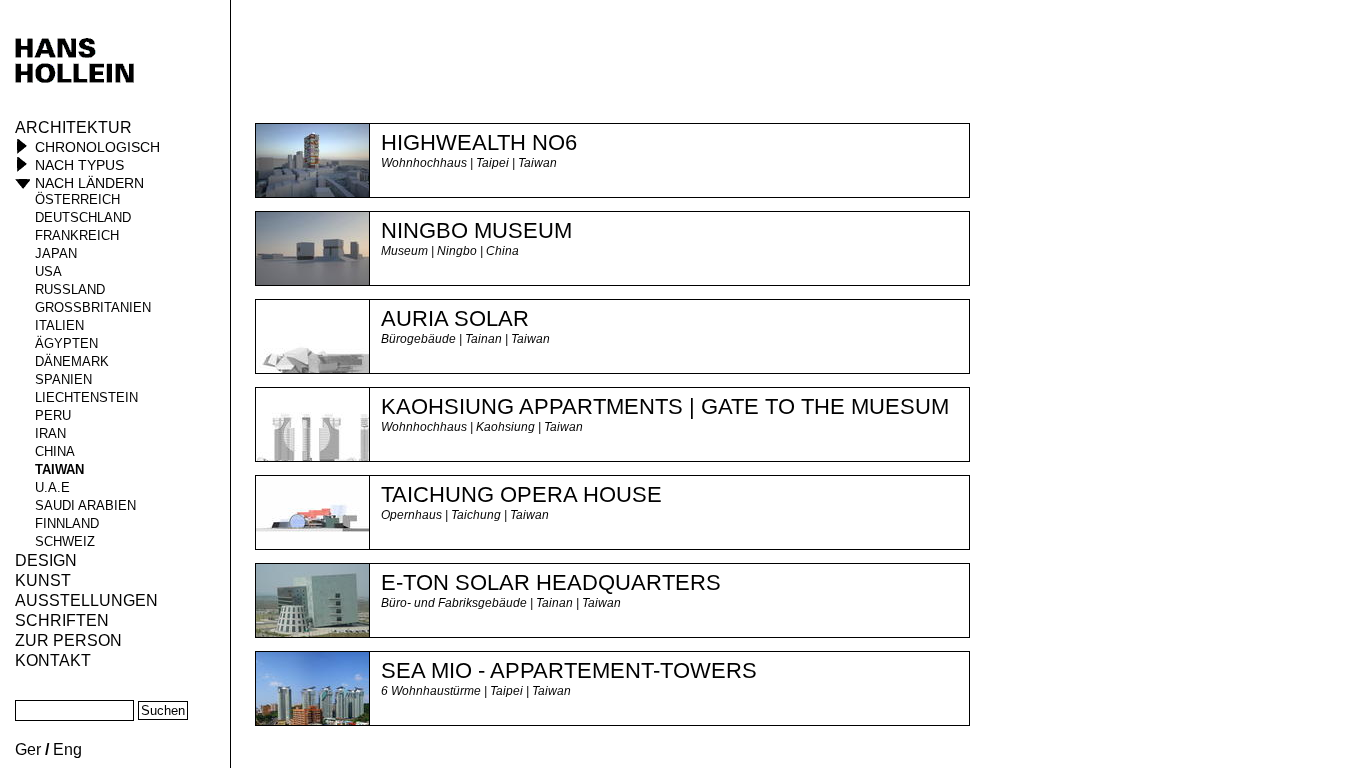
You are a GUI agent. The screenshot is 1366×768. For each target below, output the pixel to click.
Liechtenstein (86, 397)
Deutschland (83, 217)
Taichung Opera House (521, 494)
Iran (50, 433)
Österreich (77, 199)
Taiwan (59, 469)
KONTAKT (53, 660)
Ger (28, 749)
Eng (67, 749)
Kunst (43, 580)
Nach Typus (79, 165)
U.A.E (52, 487)
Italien (59, 325)
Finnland (67, 523)
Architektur (73, 127)
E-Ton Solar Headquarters (551, 582)
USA (48, 271)
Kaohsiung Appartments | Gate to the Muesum (665, 406)
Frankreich (77, 235)
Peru (53, 415)
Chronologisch (97, 147)
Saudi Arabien (85, 505)
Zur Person (68, 640)
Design (46, 560)
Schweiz (65, 541)
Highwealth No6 (479, 142)
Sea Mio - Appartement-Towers (569, 670)
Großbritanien (93, 307)
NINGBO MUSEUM (476, 230)
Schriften (62, 620)
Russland (70, 289)
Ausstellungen (86, 600)
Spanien (63, 379)
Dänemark (72, 361)
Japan (56, 253)
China (55, 451)
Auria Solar (455, 318)
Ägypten (66, 343)
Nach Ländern (89, 183)
